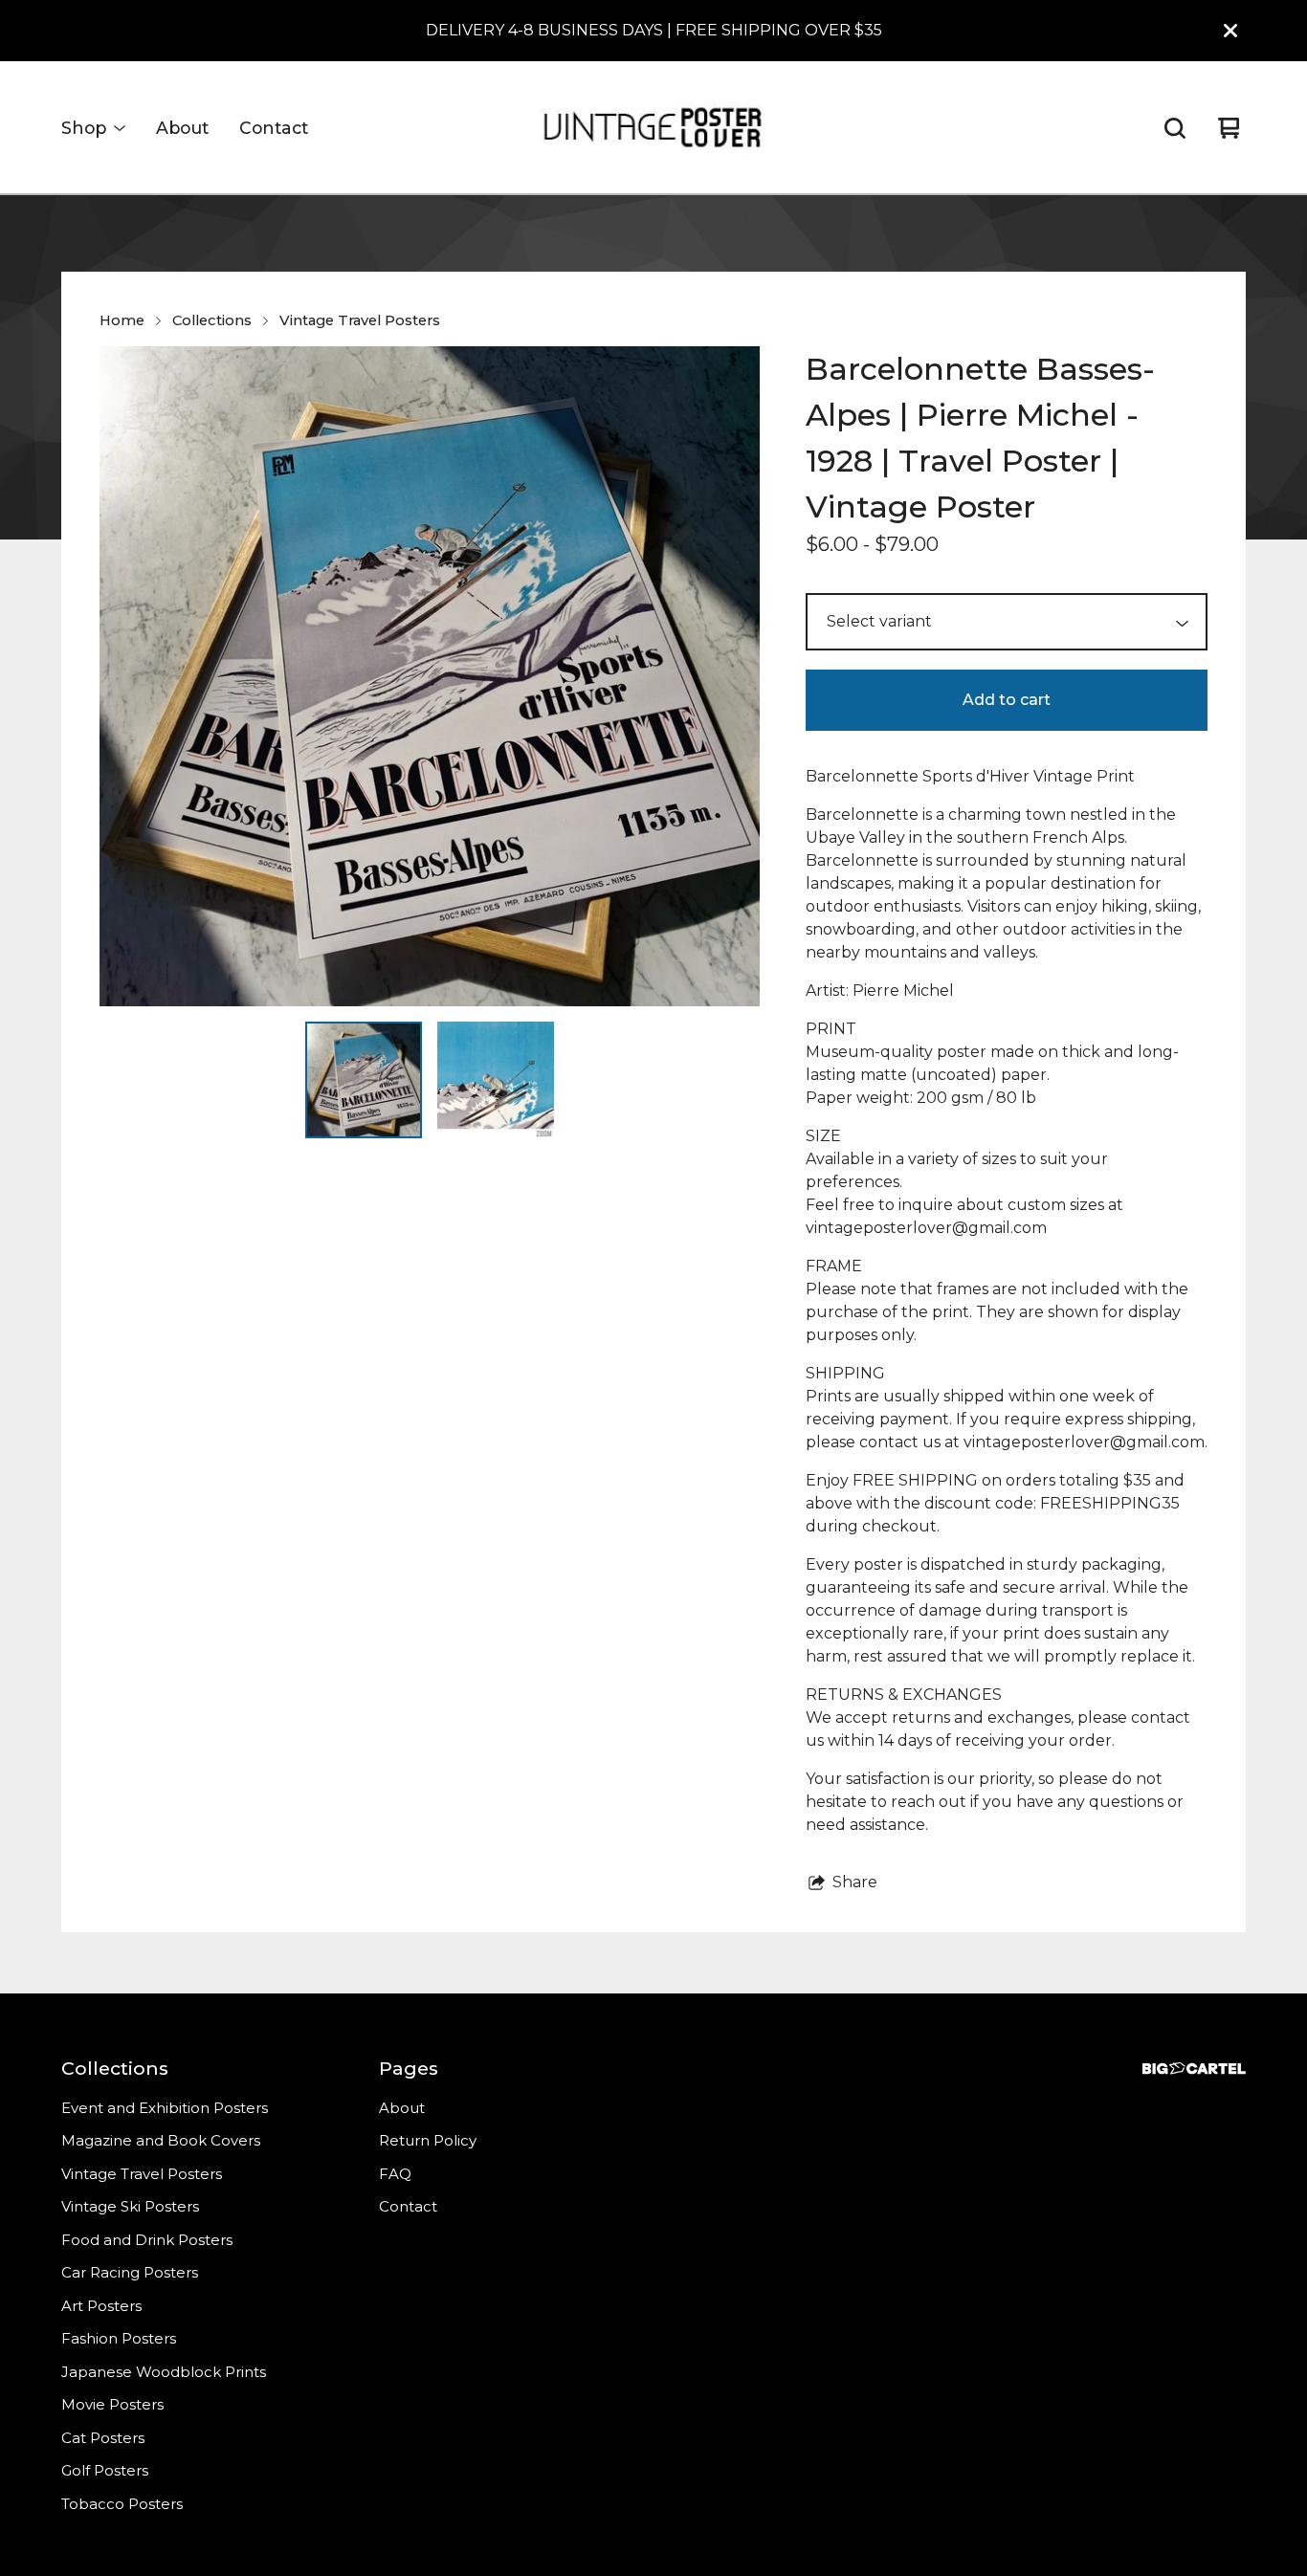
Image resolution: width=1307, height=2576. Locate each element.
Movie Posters (112, 2404)
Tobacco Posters (122, 2504)
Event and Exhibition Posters (165, 2108)
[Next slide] (733, 676)
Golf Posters (105, 2470)
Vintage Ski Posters (130, 2206)
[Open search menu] (1175, 128)
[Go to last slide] (126, 676)
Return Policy (428, 2140)
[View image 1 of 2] (364, 1080)
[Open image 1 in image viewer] (430, 676)
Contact (274, 128)
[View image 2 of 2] (496, 1080)
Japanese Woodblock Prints (164, 2372)
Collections (212, 320)
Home (122, 320)
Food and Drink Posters (147, 2240)
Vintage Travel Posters (360, 320)
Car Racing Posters (130, 2272)
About (182, 128)
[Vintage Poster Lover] (653, 128)
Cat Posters (103, 2438)
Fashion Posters (119, 2338)
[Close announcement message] (1230, 31)
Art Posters (101, 2306)
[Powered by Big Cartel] (1194, 2069)
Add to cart (1007, 700)
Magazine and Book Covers (161, 2140)
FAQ (395, 2174)
